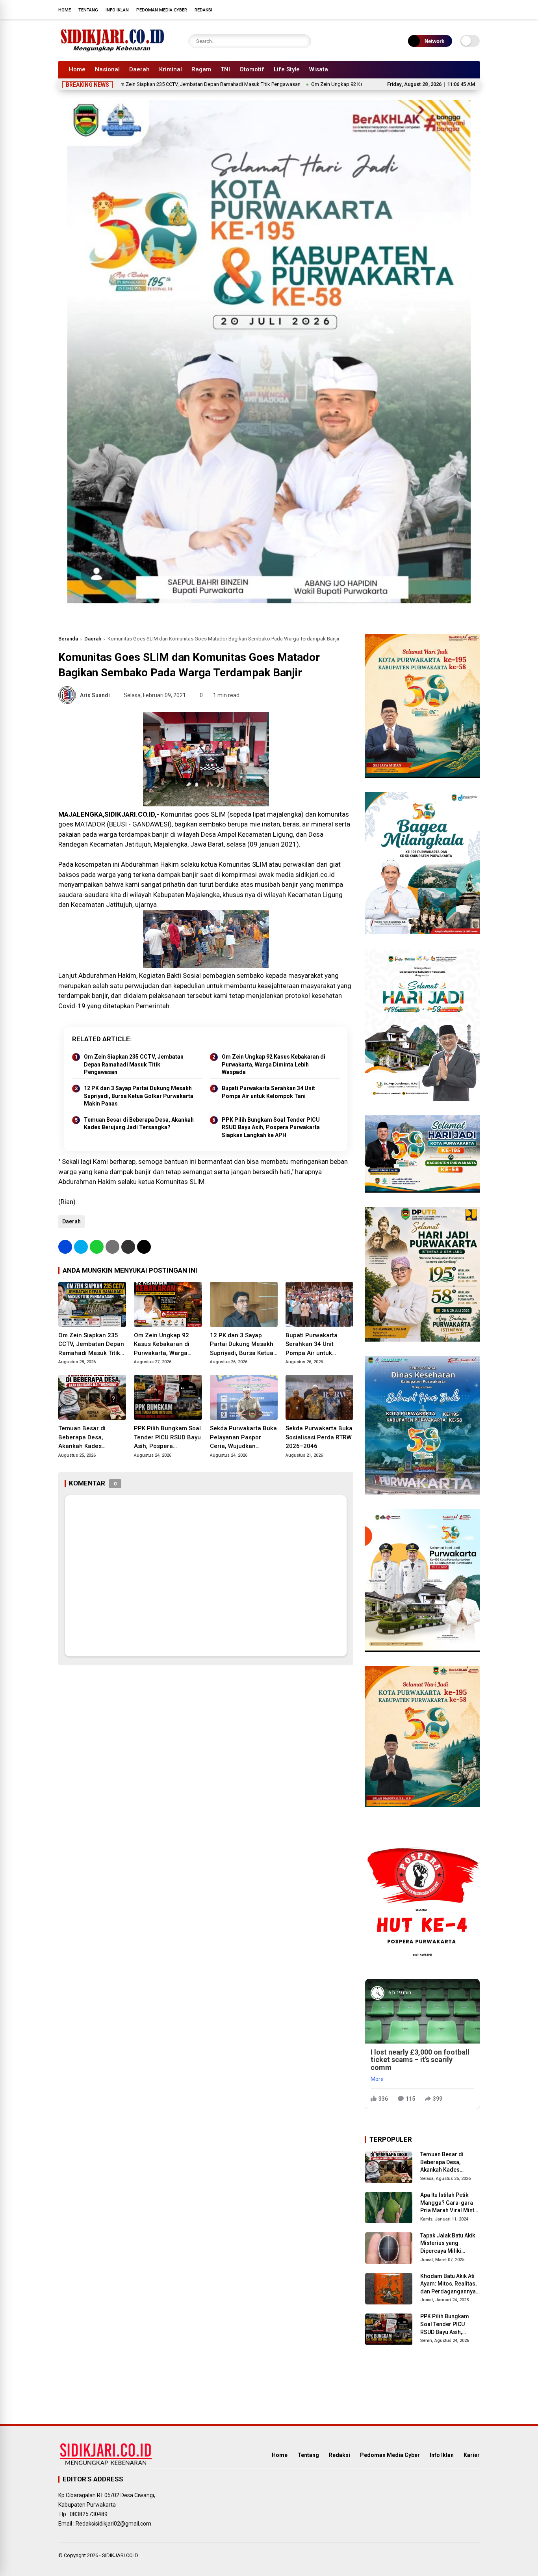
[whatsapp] (97, 1247)
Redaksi (203, 10)
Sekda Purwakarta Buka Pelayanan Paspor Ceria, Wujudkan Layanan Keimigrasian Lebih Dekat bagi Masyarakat (243, 1438)
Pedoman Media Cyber (162, 10)
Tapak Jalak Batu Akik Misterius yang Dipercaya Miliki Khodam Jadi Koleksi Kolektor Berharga (448, 2244)
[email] (128, 1247)
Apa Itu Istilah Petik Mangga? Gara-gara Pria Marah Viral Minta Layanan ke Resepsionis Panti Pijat (450, 2203)
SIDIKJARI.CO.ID (120, 2555)
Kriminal (171, 69)
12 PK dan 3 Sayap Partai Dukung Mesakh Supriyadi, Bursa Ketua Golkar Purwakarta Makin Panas (139, 1096)
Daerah (139, 69)
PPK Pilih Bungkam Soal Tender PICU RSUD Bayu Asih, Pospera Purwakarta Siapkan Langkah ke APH (271, 1127)
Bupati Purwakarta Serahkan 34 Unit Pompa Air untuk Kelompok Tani (268, 1092)
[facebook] (429, 9)
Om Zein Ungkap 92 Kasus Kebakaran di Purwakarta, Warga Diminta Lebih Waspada (330, 84)
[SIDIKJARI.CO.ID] (113, 50)
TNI (225, 69)
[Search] (303, 41)
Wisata (319, 69)
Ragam (201, 69)
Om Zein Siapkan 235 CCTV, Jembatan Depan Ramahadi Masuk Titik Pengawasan (132, 84)
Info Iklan (117, 10)
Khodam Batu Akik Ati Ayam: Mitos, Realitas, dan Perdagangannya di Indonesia (448, 2284)
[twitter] (440, 9)
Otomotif (252, 69)
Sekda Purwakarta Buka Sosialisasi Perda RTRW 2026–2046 (319, 1437)
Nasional (107, 69)
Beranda (68, 639)
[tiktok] (476, 9)
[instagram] (452, 9)
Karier (472, 2455)
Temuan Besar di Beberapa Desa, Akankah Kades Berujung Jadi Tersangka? (139, 1124)
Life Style (287, 69)
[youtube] (464, 9)
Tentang (88, 10)
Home (65, 10)
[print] (112, 1247)
